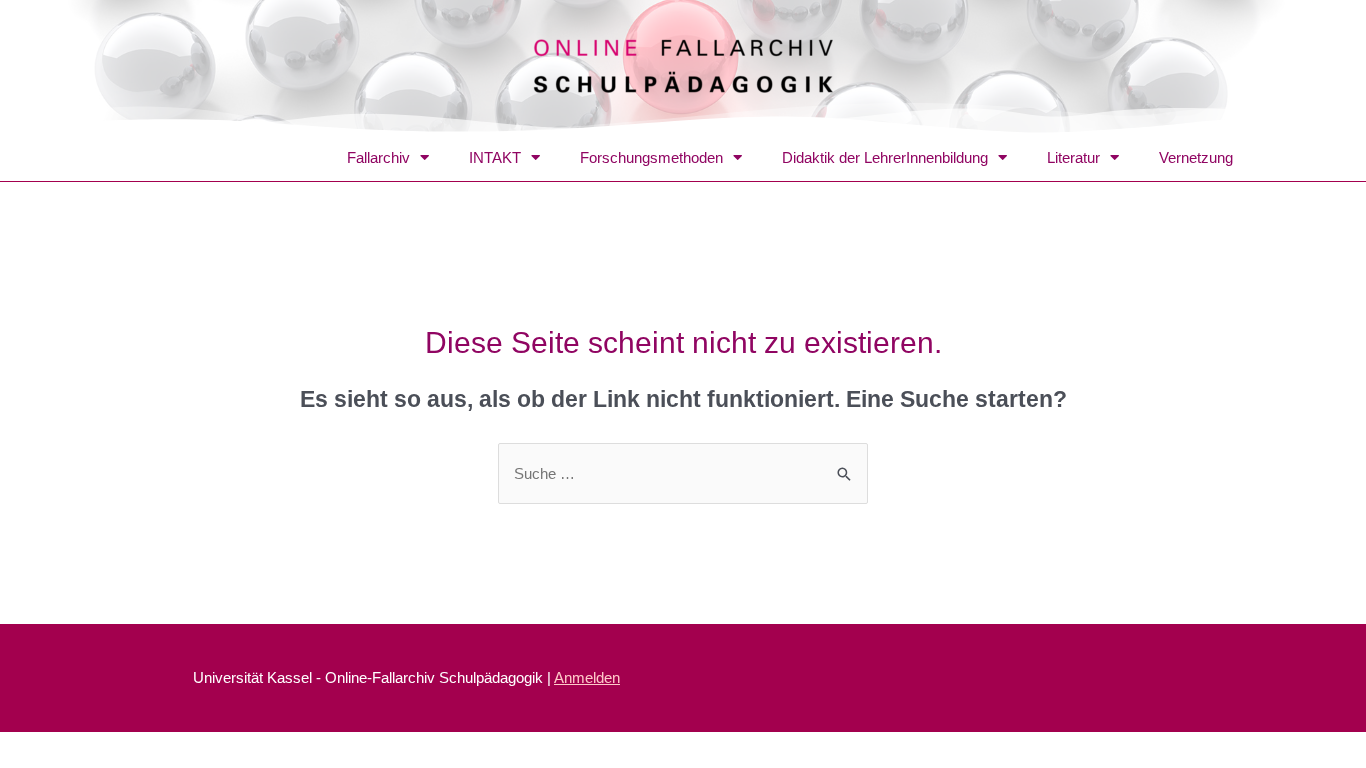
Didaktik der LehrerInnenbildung (885, 157)
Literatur (1073, 157)
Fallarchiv (378, 157)
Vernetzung (1196, 157)
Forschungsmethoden (651, 157)
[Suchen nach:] (683, 473)
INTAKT (495, 157)
